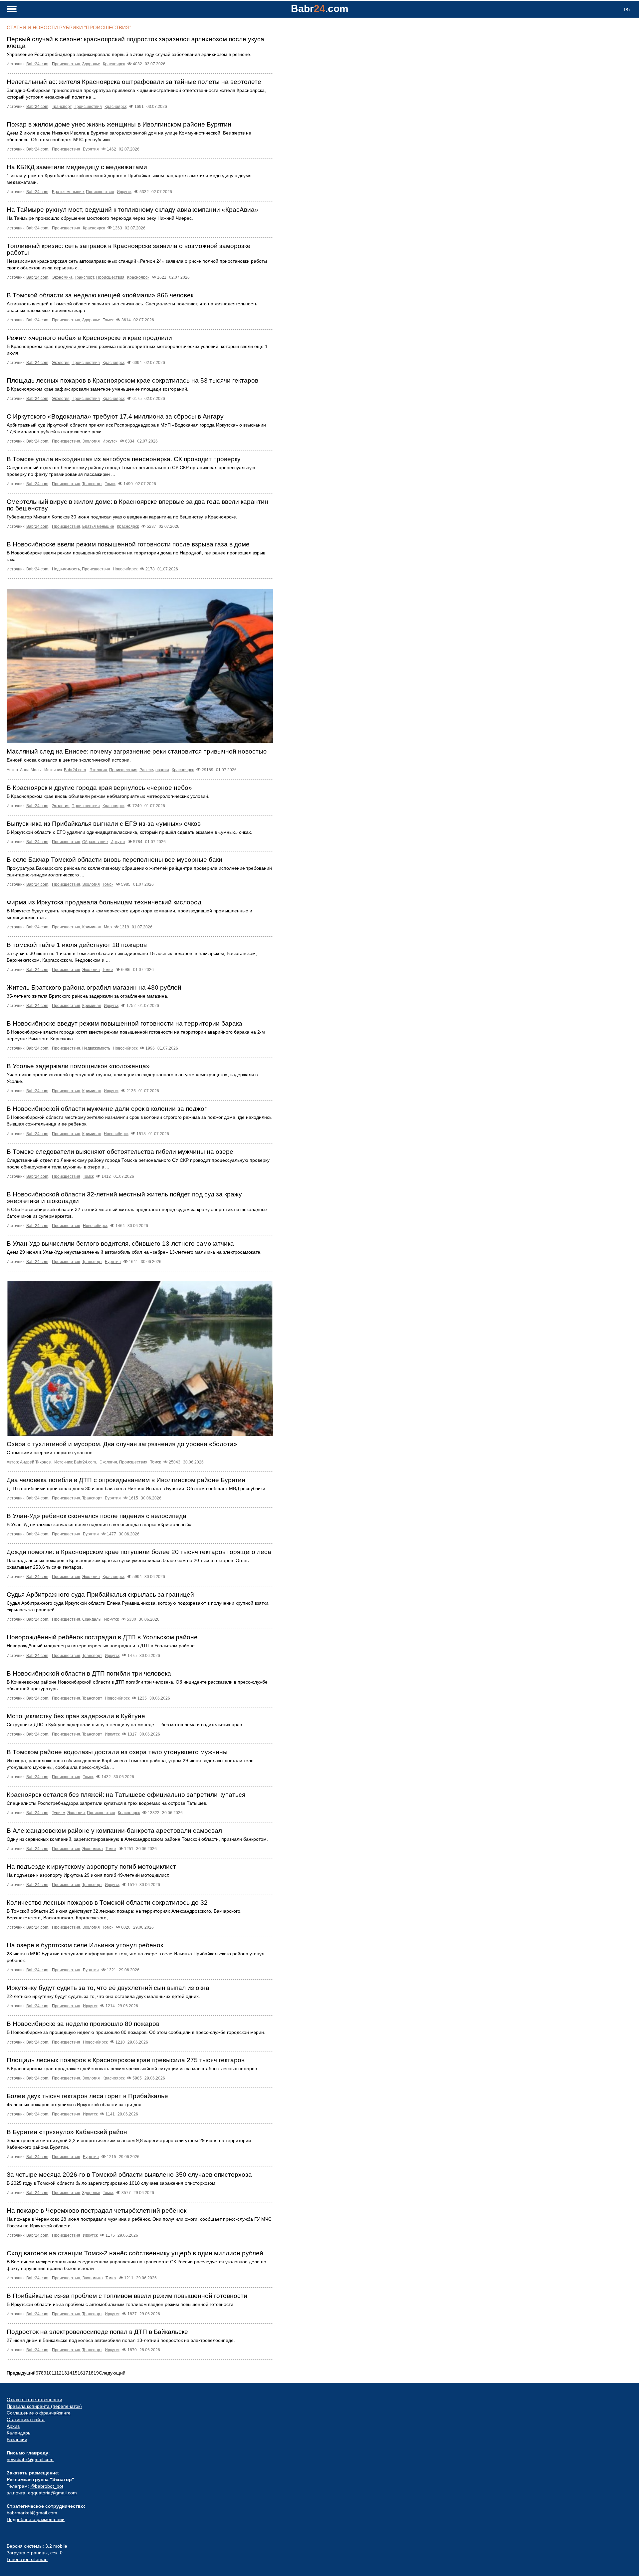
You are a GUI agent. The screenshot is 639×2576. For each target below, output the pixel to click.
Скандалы (92, 1619)
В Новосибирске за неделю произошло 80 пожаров (83, 2024)
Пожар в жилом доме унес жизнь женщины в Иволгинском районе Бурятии (119, 124)
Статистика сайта (26, 2419)
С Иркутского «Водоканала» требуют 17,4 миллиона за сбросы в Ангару (115, 416)
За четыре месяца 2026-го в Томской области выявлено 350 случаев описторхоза (129, 2175)
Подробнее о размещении (36, 2519)
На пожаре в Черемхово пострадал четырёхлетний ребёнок (97, 2211)
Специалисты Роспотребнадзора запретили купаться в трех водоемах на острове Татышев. (107, 1803)
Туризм (59, 1813)
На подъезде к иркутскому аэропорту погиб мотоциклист (91, 1867)
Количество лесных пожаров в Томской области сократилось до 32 (107, 1903)
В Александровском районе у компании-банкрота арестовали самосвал (114, 1831)
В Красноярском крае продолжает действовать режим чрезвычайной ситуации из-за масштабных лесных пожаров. (132, 2069)
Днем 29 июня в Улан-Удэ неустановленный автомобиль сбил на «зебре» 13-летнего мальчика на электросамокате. (134, 1252)
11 (54, 2373)
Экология (61, 363)
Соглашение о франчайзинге (39, 2413)
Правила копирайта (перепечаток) (44, 2406)
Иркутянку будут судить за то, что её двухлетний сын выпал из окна (108, 1988)
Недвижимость (66, 569)
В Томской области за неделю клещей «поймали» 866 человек (100, 295)
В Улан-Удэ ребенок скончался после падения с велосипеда (97, 1516)
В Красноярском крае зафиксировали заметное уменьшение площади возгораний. (98, 389)
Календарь (18, 2433)
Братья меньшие (68, 192)
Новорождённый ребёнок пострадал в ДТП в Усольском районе (102, 1637)
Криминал (92, 927)
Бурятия (91, 149)
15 (75, 2373)
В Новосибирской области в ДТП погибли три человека (89, 1673)
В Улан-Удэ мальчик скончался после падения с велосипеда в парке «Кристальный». (100, 1524)
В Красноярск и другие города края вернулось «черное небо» (99, 788)
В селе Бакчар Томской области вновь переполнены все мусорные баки (114, 860)
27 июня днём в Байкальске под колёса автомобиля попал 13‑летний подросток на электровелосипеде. (121, 2340)
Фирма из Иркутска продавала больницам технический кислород (104, 902)
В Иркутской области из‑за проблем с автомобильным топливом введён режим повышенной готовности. (121, 2304)
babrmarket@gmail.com (32, 2513)
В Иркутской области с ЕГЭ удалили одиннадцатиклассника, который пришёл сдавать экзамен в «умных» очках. (129, 832)
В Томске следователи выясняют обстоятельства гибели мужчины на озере (120, 1152)
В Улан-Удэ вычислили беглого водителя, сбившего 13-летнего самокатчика (120, 1244)
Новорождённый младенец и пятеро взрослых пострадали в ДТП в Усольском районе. (101, 1646)
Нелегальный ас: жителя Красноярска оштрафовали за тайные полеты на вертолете (134, 82)
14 (70, 2373)
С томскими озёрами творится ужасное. (50, 1452)
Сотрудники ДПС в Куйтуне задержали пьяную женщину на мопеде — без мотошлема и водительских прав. (125, 1725)
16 (80, 2373)
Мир (108, 927)
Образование (95, 842)
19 (96, 2373)
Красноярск (114, 64)
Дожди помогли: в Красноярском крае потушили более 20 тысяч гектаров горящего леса (139, 1552)
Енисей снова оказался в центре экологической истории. (69, 760)
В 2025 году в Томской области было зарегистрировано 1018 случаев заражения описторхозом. (112, 2183)
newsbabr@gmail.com (30, 2459)
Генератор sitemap (27, 2559)
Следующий (112, 2373)
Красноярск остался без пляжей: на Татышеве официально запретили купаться (126, 1795)
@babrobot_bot (47, 2486)
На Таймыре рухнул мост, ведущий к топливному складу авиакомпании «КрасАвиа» (132, 210)
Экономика (62, 277)
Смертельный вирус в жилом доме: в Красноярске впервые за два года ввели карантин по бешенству (137, 505)
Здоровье (91, 64)
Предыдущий (21, 2373)
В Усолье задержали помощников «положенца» (78, 1066)
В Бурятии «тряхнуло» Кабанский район (67, 2132)
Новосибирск (125, 569)
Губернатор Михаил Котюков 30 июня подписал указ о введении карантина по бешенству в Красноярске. (122, 517)
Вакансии (17, 2439)
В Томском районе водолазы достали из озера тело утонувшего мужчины (117, 1752)
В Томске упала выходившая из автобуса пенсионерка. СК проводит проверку (124, 459)
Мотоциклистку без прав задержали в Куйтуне (76, 1716)
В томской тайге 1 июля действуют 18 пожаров (77, 945)
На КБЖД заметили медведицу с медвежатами (77, 167)
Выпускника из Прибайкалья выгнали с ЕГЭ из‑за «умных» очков (104, 824)
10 (49, 2373)
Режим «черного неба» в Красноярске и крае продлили (89, 338)
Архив (13, 2426)
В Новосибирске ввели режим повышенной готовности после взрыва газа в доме (128, 544)
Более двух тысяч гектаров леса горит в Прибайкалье (87, 2096)
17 (86, 2373)
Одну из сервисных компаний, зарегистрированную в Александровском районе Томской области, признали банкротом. (137, 1839)
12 (59, 2373)
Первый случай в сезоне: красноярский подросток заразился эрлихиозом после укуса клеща (135, 42)
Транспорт (62, 107)
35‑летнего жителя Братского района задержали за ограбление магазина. (88, 996)
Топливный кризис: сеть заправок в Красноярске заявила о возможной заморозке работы (129, 249)
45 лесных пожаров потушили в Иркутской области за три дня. (75, 2104)
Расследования (154, 770)
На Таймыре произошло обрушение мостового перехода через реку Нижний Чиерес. (100, 218)
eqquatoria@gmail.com (52, 2493)
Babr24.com (37, 64)
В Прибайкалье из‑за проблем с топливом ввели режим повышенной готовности (127, 2296)
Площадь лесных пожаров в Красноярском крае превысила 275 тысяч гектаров (126, 2060)
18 (91, 2373)
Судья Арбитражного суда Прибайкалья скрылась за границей (100, 1595)
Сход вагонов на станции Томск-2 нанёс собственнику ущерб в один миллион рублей (135, 2253)
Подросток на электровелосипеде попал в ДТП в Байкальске (97, 2332)
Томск (108, 320)
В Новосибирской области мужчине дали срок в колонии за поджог (107, 1109)
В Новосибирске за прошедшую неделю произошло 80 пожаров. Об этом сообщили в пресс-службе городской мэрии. (136, 2032)
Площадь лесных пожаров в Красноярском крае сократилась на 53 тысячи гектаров (132, 380)
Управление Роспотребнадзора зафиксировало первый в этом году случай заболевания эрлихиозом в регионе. (129, 54)
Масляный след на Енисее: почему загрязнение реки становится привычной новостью (137, 751)
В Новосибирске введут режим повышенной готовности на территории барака (124, 1023)
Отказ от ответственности (34, 2400)
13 (64, 2373)
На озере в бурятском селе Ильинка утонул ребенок (85, 1945)
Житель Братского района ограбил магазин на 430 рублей (94, 987)
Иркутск (124, 192)
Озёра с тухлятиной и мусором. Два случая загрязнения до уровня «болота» (122, 1444)
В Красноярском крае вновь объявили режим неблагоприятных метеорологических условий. (108, 796)
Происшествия (66, 64)
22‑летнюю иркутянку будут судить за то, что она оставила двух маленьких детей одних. (103, 1996)
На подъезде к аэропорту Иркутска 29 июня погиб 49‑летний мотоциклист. (88, 1875)
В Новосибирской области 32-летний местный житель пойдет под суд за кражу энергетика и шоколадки (124, 1198)
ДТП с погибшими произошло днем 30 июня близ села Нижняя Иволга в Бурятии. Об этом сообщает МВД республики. (137, 1488)
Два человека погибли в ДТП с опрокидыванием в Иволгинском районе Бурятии (126, 1480)
